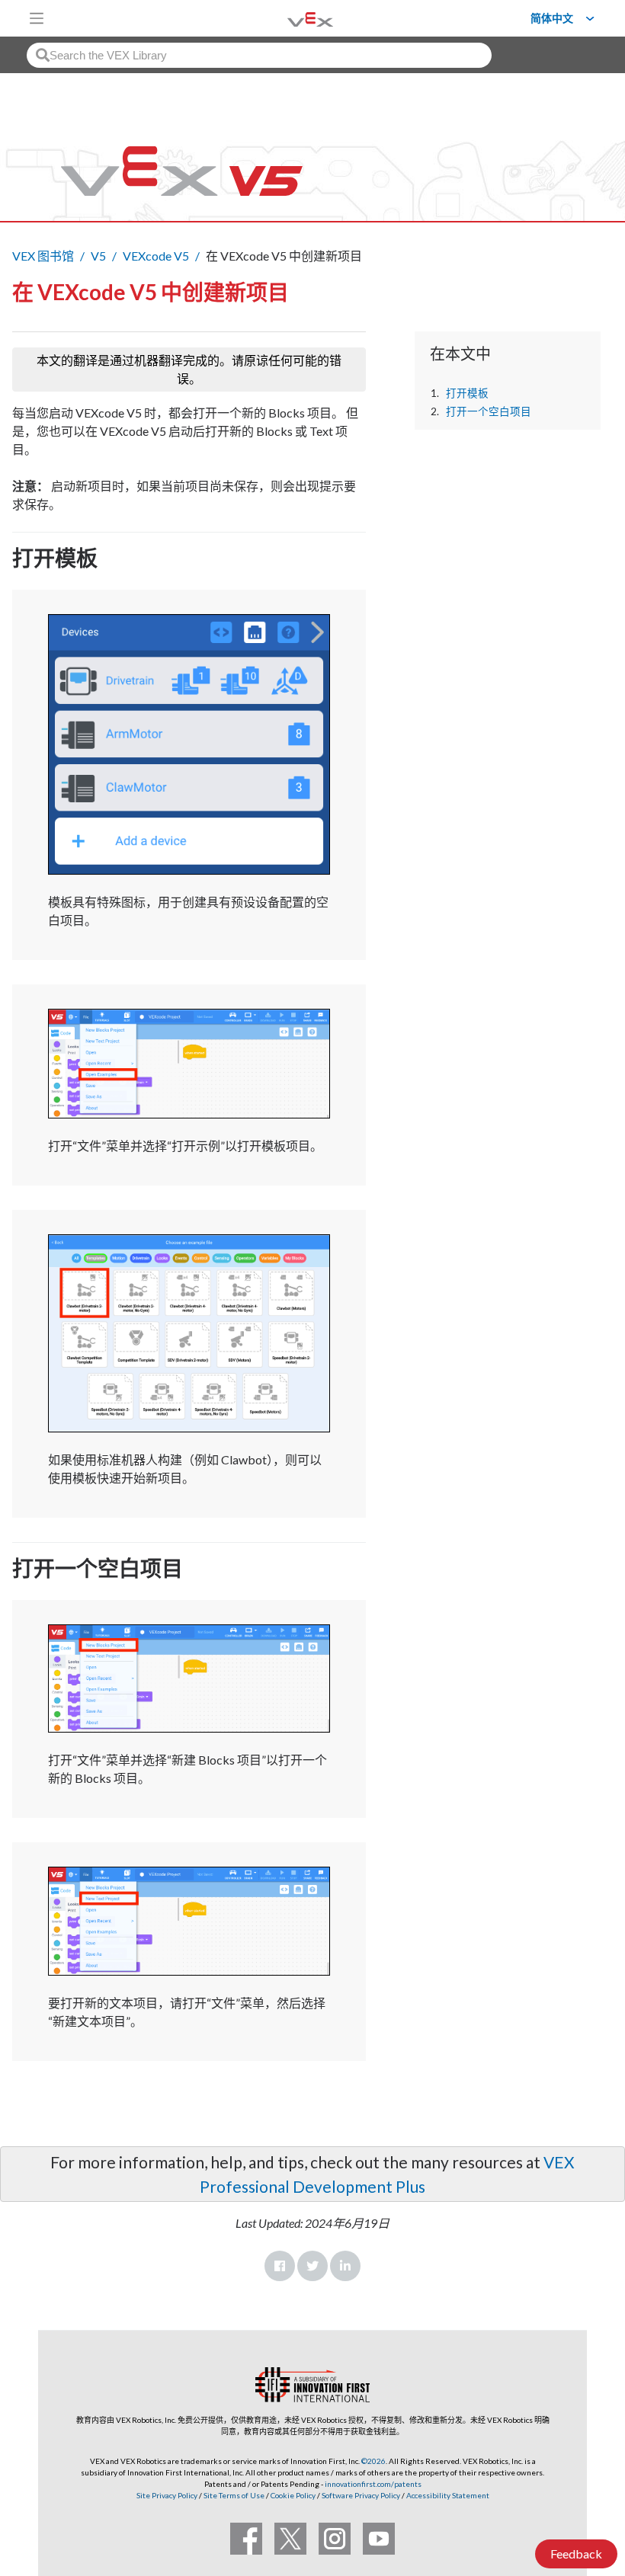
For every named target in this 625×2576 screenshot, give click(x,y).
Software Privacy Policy (361, 2495)
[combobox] (259, 55)
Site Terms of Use (233, 2495)
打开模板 (467, 393)
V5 (98, 256)
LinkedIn (345, 2266)
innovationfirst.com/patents (373, 2484)
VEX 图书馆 (43, 256)
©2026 (373, 2461)
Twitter (312, 2266)
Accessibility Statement (448, 2495)
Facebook (280, 2266)
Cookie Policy (293, 2495)
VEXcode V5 (156, 256)
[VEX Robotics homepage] (291, 18)
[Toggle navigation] (37, 18)
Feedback (576, 2554)
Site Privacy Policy (167, 2495)
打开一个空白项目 (489, 411)
